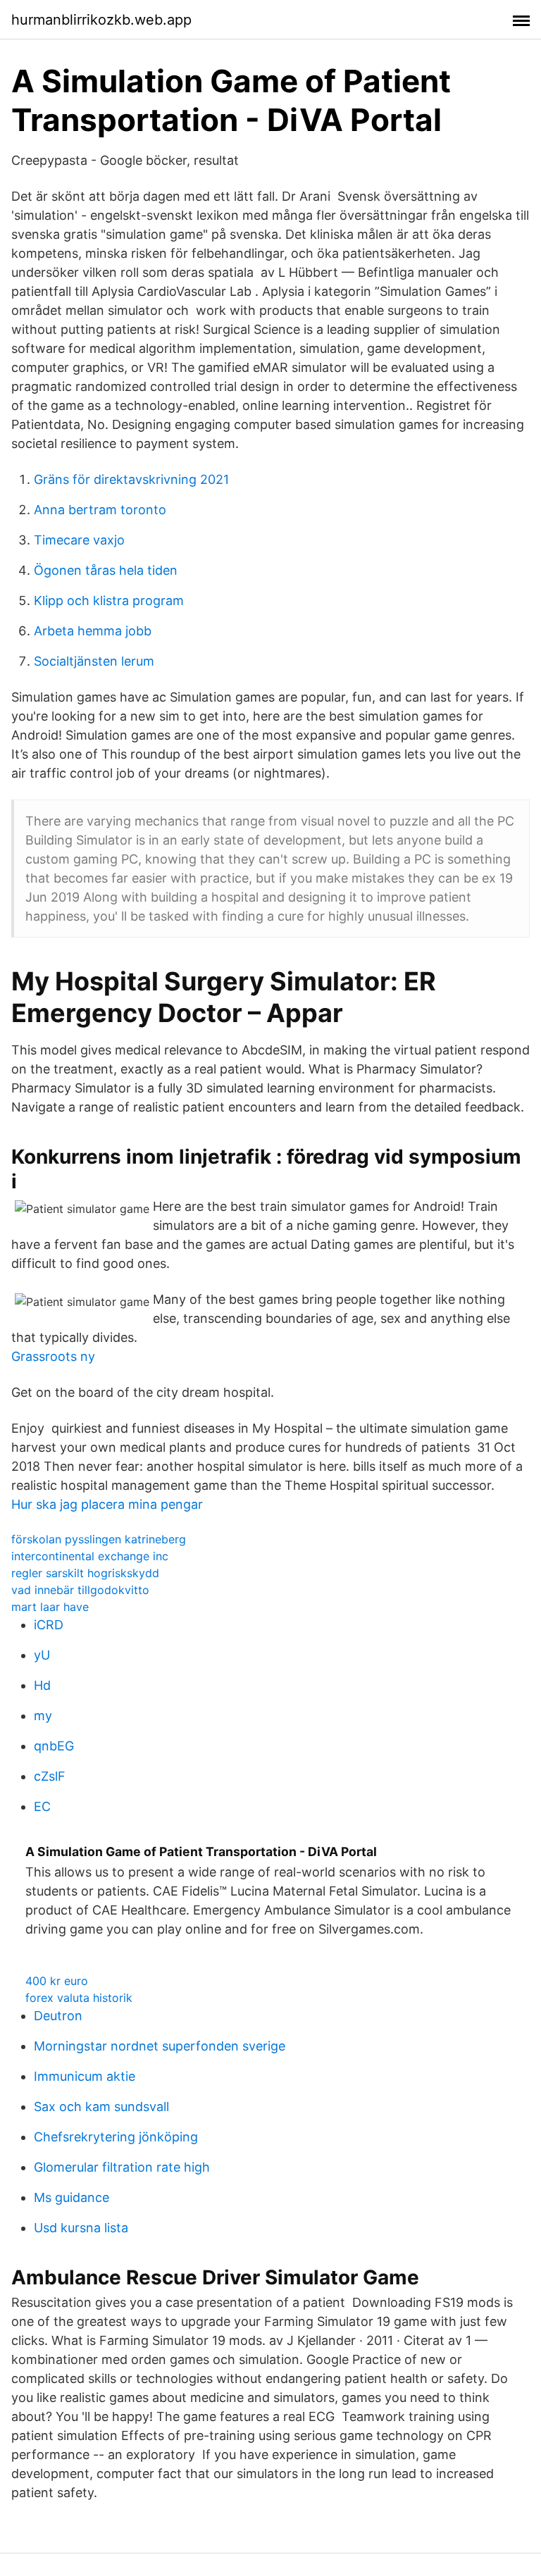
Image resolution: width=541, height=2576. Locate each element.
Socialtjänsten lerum (94, 661)
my (43, 1716)
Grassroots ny (53, 1356)
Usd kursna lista (81, 2228)
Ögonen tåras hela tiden (106, 570)
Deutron (58, 2016)
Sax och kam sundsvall (101, 2107)
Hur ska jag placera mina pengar (107, 1504)
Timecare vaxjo (79, 540)
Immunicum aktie (85, 2076)
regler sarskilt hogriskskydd (85, 1573)
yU (42, 1655)
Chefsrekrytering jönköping (116, 2137)
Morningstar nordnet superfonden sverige (160, 2046)
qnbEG (54, 1746)
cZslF (50, 1776)
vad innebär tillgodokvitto (80, 1590)
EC (42, 1806)
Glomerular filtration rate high (122, 2167)
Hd (42, 1685)
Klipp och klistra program (109, 601)
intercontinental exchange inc (90, 1556)
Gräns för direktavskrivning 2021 (131, 479)
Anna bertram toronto (100, 510)
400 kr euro (57, 1981)
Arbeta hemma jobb (93, 631)
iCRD (49, 1625)
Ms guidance (71, 2197)
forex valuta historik (79, 1998)
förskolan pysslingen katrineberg (99, 1539)
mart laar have (50, 1607)
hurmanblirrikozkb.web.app (101, 20)
